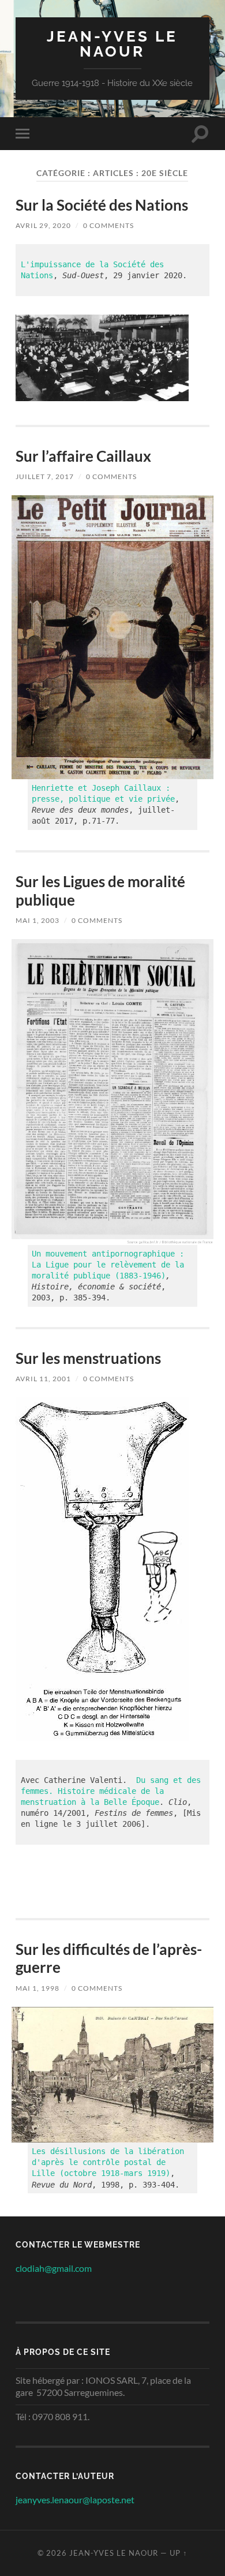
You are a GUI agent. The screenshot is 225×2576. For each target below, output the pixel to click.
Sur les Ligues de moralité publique (100, 891)
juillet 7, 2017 (45, 476)
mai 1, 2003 (37, 920)
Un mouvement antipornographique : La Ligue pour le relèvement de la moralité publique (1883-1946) (110, 1265)
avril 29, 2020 (43, 225)
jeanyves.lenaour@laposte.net (75, 2500)
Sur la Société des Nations (102, 205)
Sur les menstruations (88, 1358)
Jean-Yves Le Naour (112, 44)
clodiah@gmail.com (54, 2268)
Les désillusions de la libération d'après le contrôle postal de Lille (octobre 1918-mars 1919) (110, 2162)
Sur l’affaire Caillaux (83, 456)
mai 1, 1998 (37, 1988)
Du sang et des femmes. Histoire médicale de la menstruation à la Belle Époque (113, 1791)
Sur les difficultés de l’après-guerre (109, 1958)
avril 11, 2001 (43, 1379)
